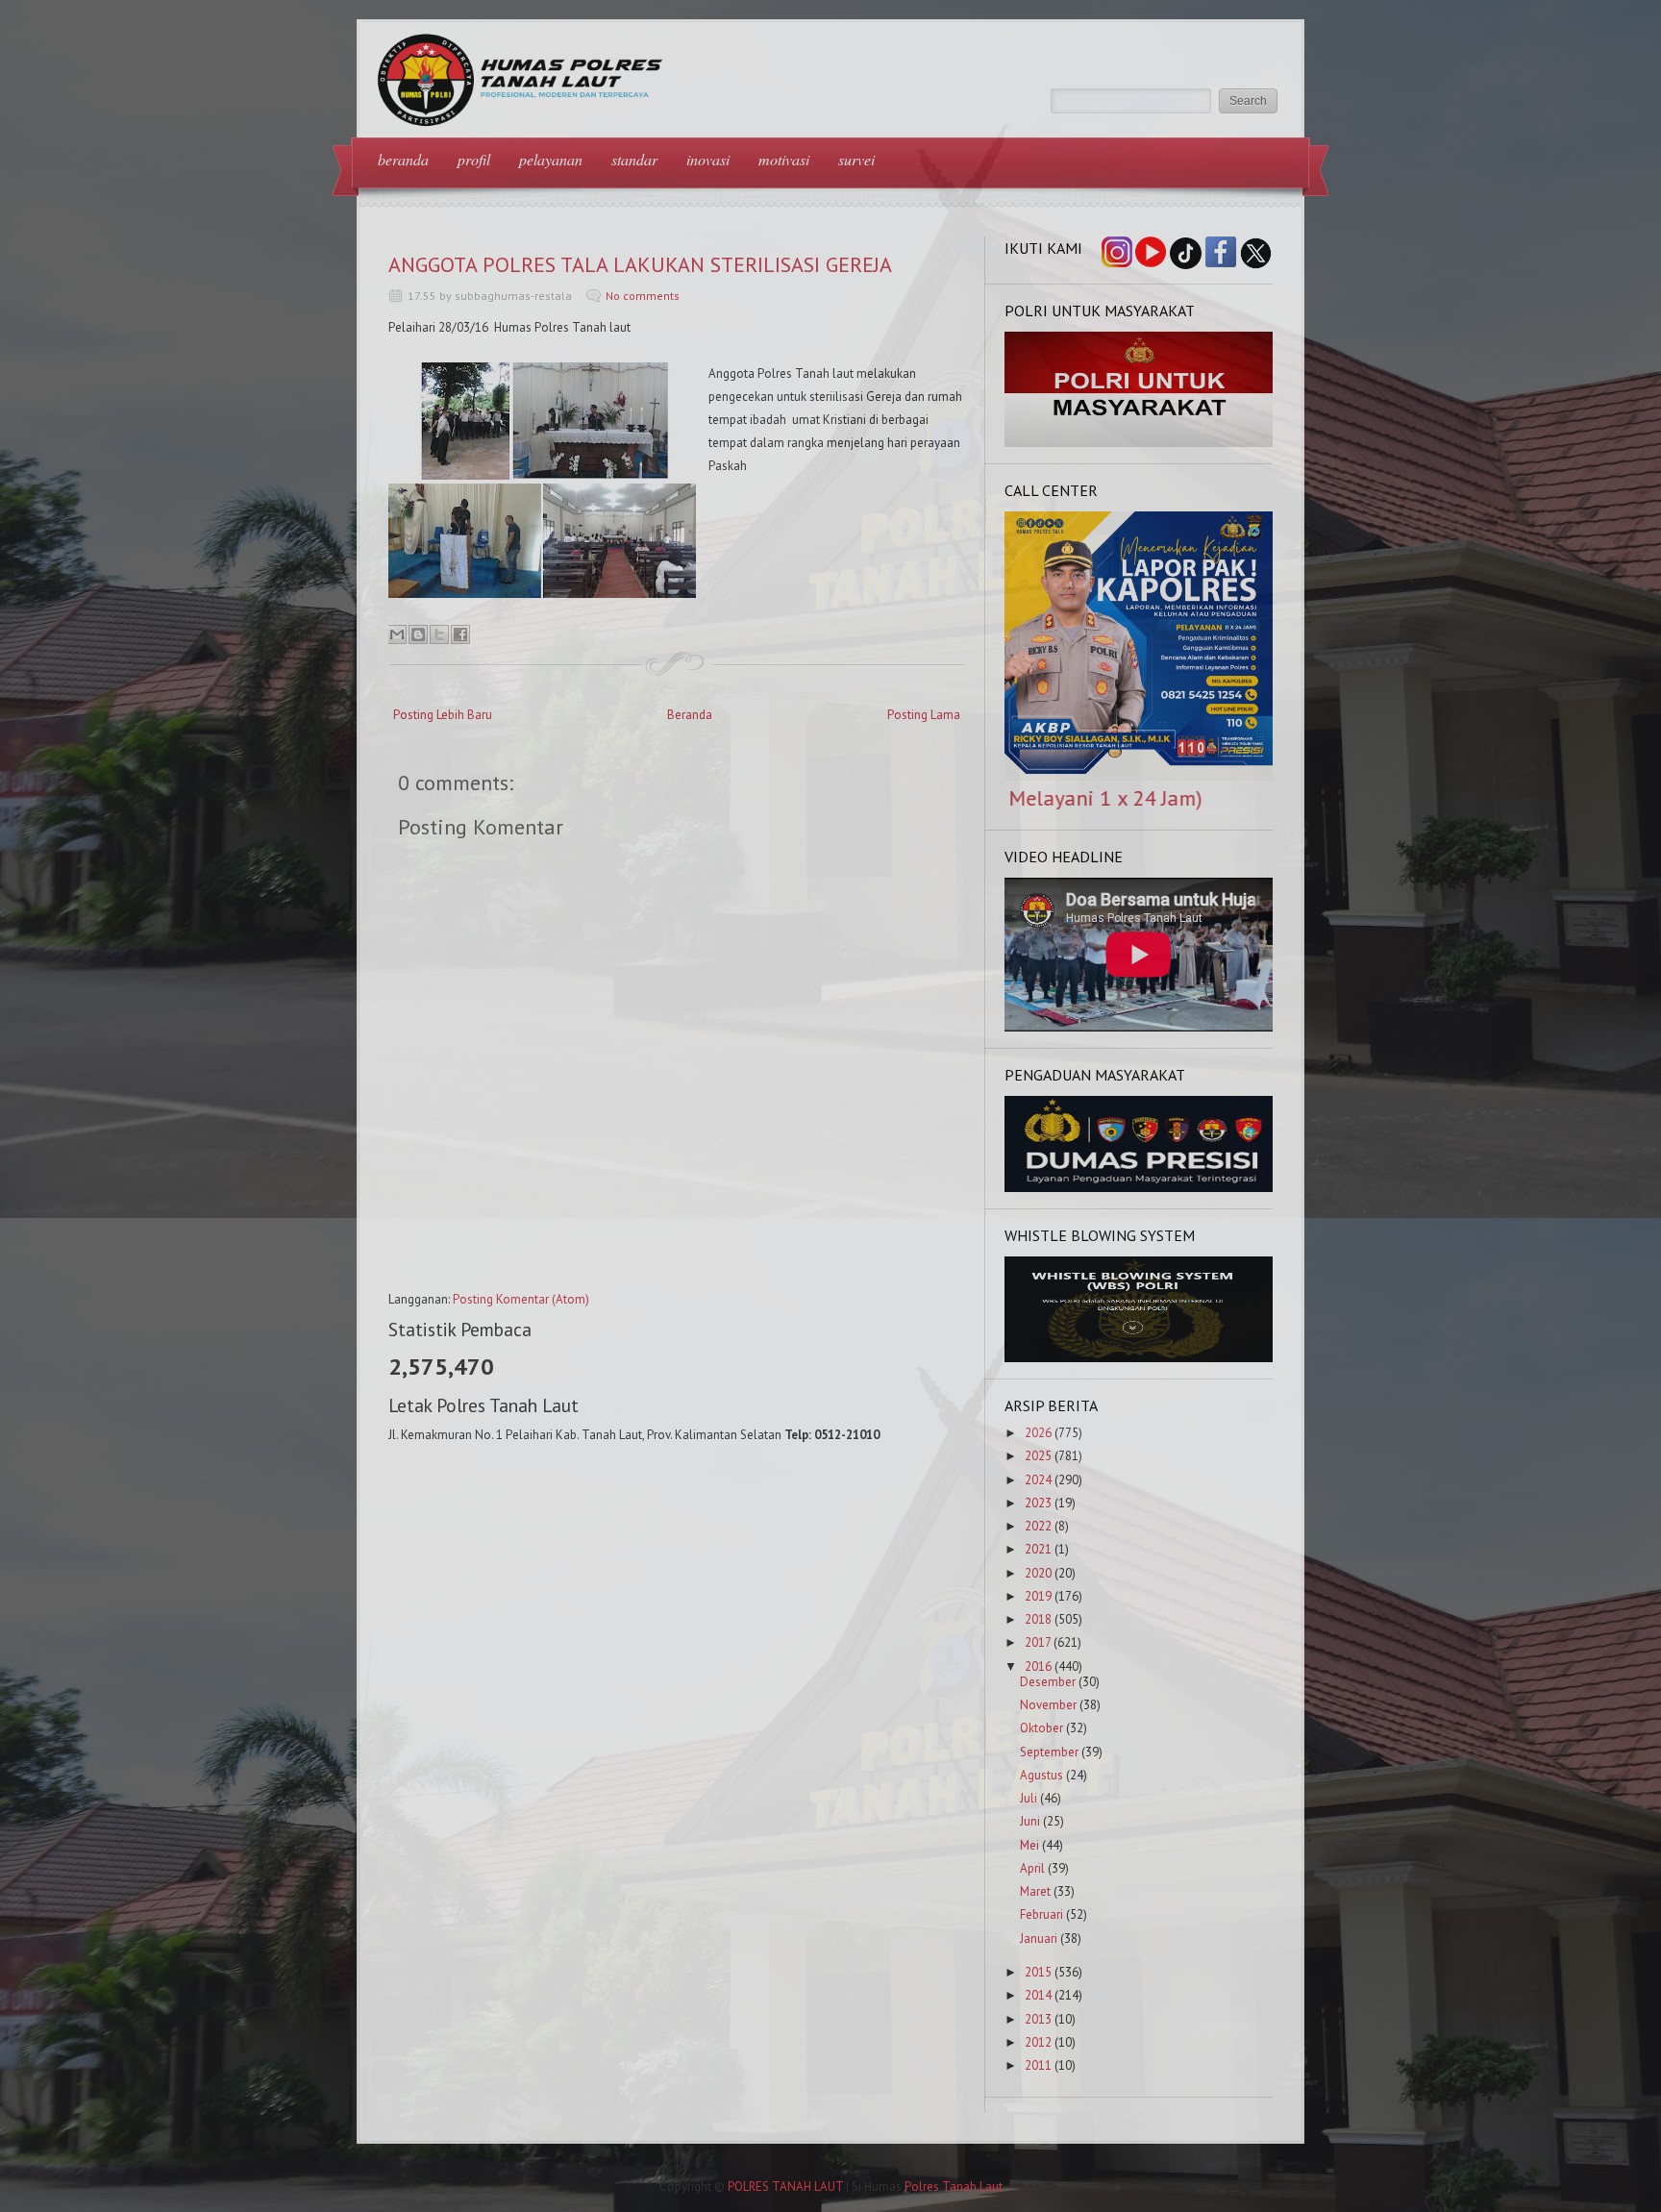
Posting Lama (924, 715)
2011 (1038, 2065)
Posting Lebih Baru (443, 715)
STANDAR (634, 159)
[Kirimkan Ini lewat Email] (397, 634)
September (1049, 1752)
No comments (643, 296)
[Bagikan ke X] (439, 634)
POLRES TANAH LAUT (785, 2187)
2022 (1038, 1526)
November (1048, 1705)
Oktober (1041, 1728)
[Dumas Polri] (1139, 443)
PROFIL (474, 159)
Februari (1041, 1914)
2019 (1038, 1596)
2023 (1038, 1503)
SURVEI (856, 159)
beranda (403, 159)
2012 (1038, 2042)
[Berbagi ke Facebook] (460, 634)
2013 (1038, 2019)
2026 (1038, 1433)
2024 (1038, 1480)
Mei (1029, 1845)
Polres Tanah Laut (954, 2187)
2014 (1038, 1995)
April (1032, 1868)
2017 (1038, 1642)
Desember (1048, 1682)
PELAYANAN (551, 159)
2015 (1038, 1972)
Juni (1030, 1821)
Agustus (1041, 1775)
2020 (1038, 1573)
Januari (1039, 1939)
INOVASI (708, 159)
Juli (1029, 1798)
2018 (1038, 1619)
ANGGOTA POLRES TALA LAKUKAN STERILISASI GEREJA (640, 264)
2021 (1038, 1549)
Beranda (690, 715)
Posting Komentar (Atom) (521, 1299)
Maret (1035, 1891)
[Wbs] (1139, 1358)
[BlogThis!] (418, 634)
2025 (1038, 1456)
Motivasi (784, 159)
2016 (1038, 1666)
